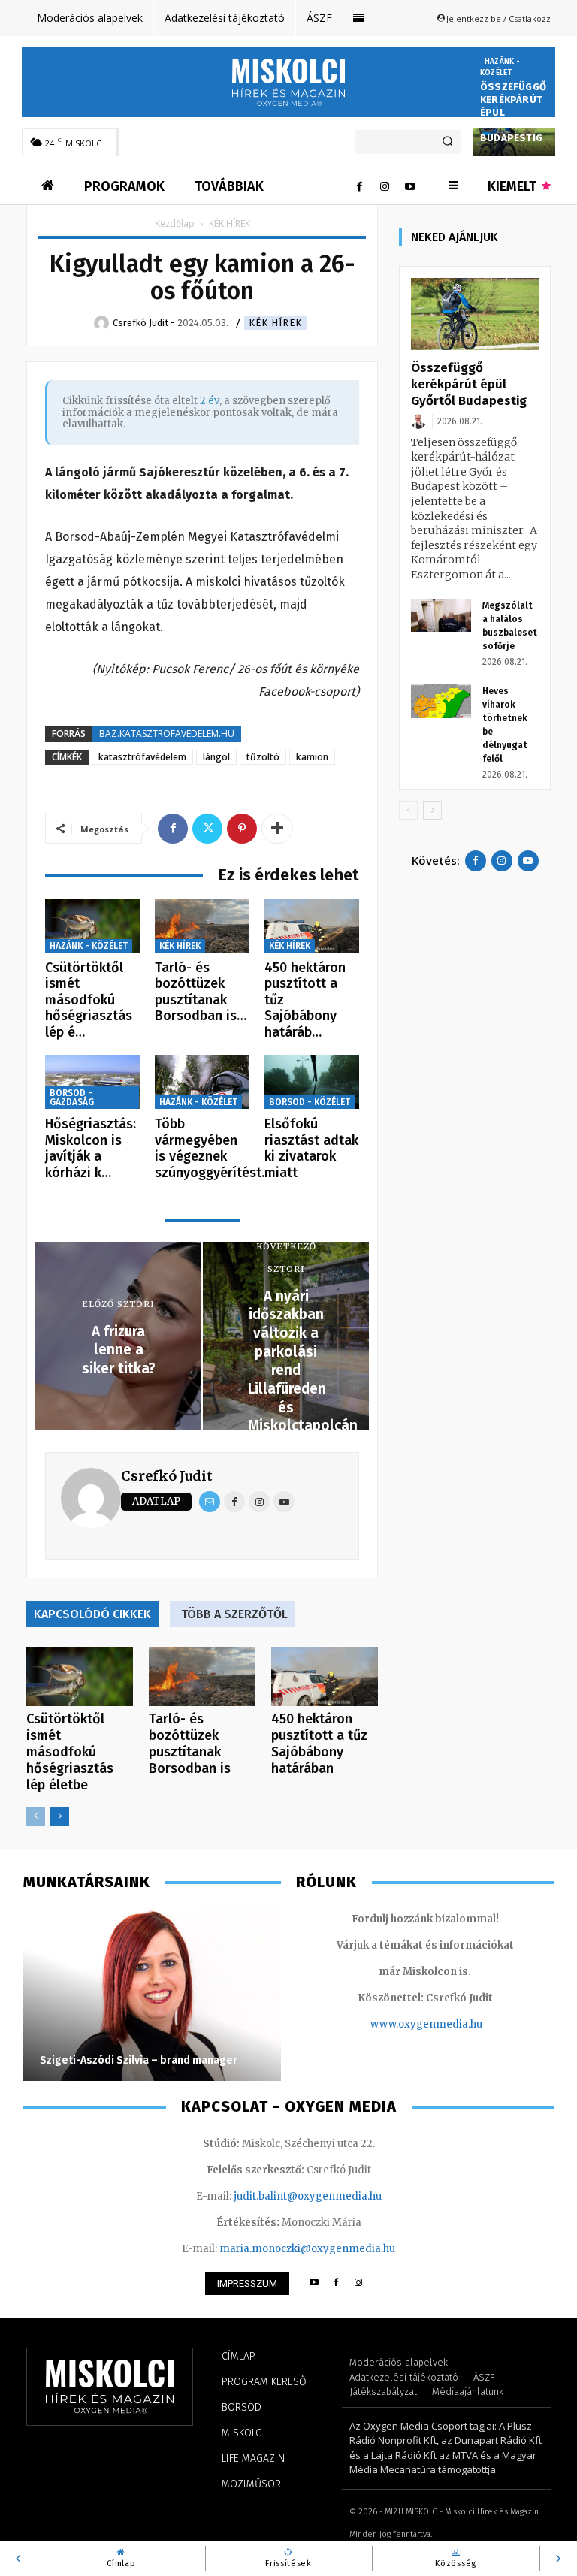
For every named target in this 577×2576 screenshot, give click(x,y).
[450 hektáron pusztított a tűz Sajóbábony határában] (312, 926)
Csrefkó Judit (167, 1476)
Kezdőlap (175, 223)
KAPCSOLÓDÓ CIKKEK (92, 1614)
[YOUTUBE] (314, 2283)
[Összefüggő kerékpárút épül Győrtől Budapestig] (475, 314)
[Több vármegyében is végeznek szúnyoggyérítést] (202, 1082)
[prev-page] (36, 1816)
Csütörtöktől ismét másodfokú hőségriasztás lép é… (89, 1000)
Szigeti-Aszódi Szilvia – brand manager (139, 2060)
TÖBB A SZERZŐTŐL (234, 1614)
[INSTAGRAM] (359, 2283)
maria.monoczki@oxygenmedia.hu (307, 2249)
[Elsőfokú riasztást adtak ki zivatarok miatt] (312, 1082)
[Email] (210, 1502)
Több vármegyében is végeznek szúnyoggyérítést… (213, 1148)
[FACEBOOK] (336, 2283)
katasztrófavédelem (142, 757)
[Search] (447, 142)
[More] (277, 829)
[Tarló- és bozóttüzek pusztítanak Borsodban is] (202, 926)
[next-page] (60, 1816)
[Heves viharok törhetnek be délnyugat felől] (441, 701)
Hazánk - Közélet (500, 67)
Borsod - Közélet (310, 1102)
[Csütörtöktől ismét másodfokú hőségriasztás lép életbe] (92, 926)
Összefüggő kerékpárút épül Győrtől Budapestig (469, 384)
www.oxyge (400, 2024)
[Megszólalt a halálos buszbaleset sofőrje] (441, 616)
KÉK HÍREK (275, 323)
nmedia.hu (456, 2024)
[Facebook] (359, 186)
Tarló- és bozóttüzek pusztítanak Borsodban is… (201, 992)
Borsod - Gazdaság (72, 1098)
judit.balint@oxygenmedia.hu (308, 2196)
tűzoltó (263, 757)
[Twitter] (207, 829)
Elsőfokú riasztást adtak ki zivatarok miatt (311, 1148)
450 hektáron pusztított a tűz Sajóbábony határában (319, 1744)
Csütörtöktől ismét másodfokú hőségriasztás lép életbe (70, 1752)
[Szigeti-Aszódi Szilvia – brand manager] (152, 1995)
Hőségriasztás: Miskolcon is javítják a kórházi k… (91, 1148)
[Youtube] (410, 186)
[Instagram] (385, 186)
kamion (312, 757)
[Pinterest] (242, 829)
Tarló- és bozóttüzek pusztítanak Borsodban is (190, 1744)
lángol (216, 757)
